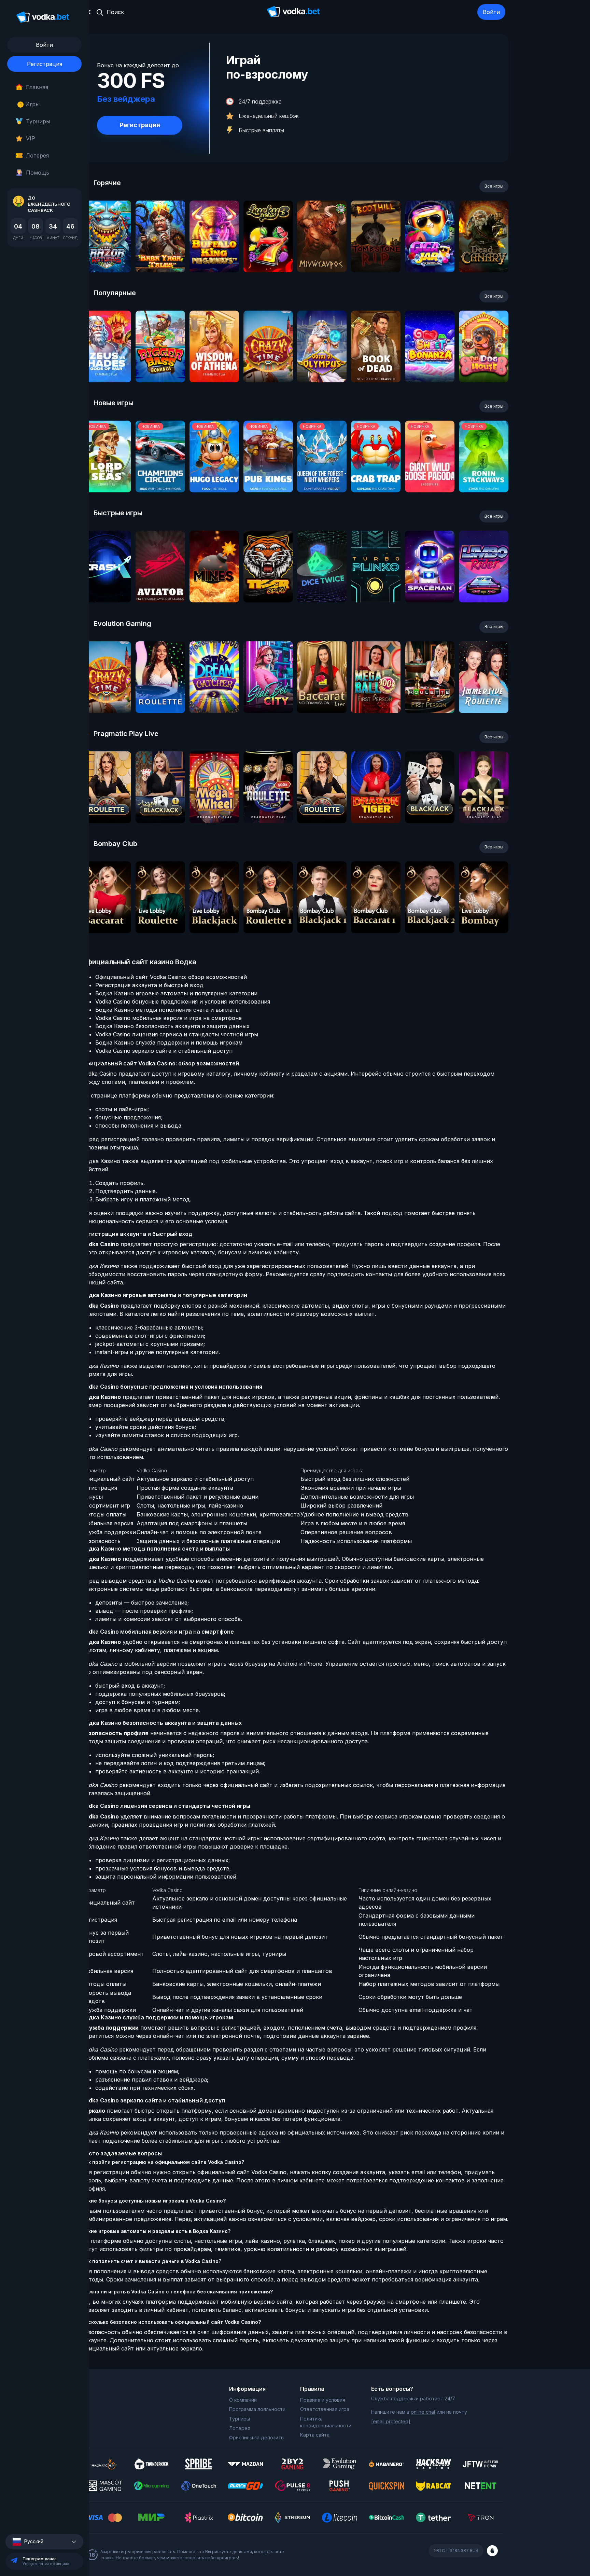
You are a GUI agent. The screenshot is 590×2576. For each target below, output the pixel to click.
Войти (491, 12)
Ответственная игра (325, 2409)
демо (106, 255)
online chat (423, 2412)
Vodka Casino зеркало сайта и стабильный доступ (164, 1051)
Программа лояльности (257, 2409)
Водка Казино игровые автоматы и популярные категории (176, 993)
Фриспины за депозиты (257, 2437)
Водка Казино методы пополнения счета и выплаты (167, 1010)
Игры (30, 104)
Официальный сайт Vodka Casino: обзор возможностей (171, 977)
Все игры (494, 186)
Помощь (38, 173)
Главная (37, 87)
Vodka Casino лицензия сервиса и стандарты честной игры (177, 1034)
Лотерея (37, 155)
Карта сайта (315, 2435)
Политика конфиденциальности (326, 2422)
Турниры (38, 121)
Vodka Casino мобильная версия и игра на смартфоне (168, 1018)
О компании (243, 2400)
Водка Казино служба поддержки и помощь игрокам (169, 1042)
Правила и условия (323, 2400)
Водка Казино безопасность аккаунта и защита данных (172, 1026)
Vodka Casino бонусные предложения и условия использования (183, 1001)
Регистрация (45, 64)
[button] (44, 2542)
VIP (31, 138)
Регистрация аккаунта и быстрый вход (149, 985)
